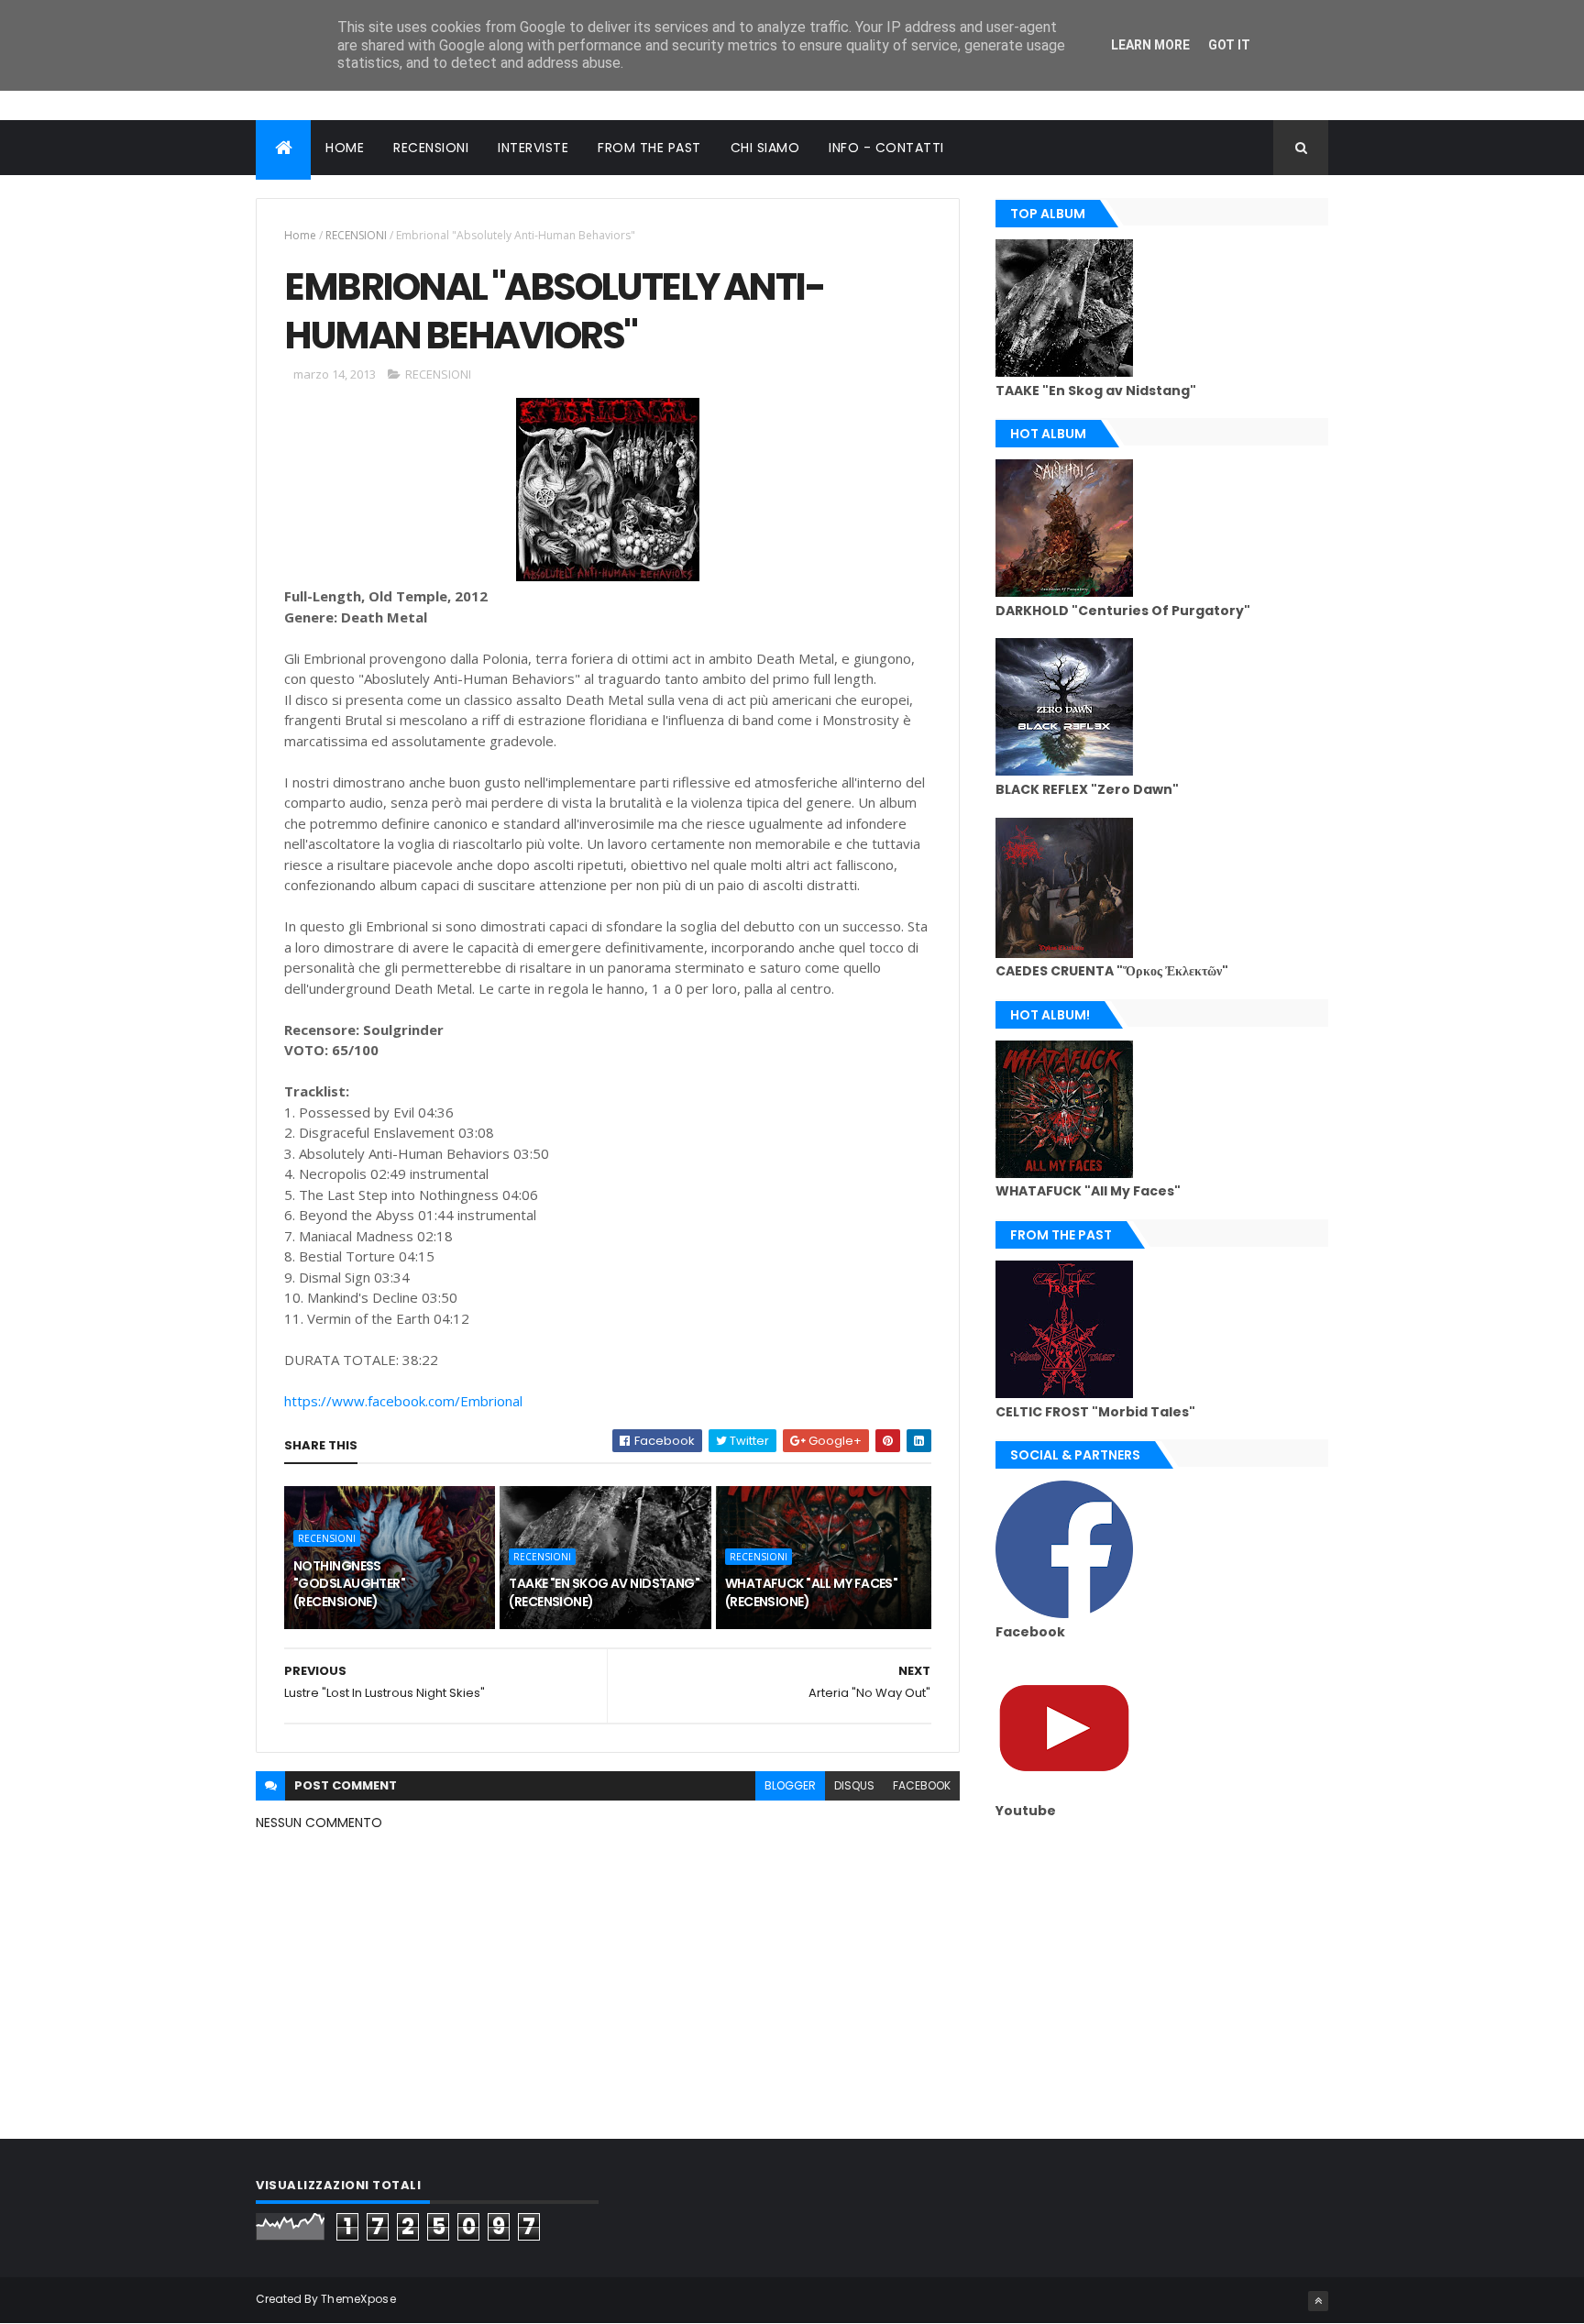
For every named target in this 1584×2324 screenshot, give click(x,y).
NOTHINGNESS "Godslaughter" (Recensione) (349, 1584)
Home (300, 235)
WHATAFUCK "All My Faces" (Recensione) (812, 1592)
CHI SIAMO (765, 148)
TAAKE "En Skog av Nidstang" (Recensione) (604, 1592)
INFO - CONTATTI (886, 148)
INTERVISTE (533, 148)
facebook (922, 1785)
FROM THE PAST (649, 148)
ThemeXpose (358, 2299)
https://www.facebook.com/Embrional (403, 1401)
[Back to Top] (1318, 2301)
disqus (854, 1785)
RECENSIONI (431, 148)
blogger (790, 1785)
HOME (345, 148)
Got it (1229, 45)
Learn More (1150, 45)
